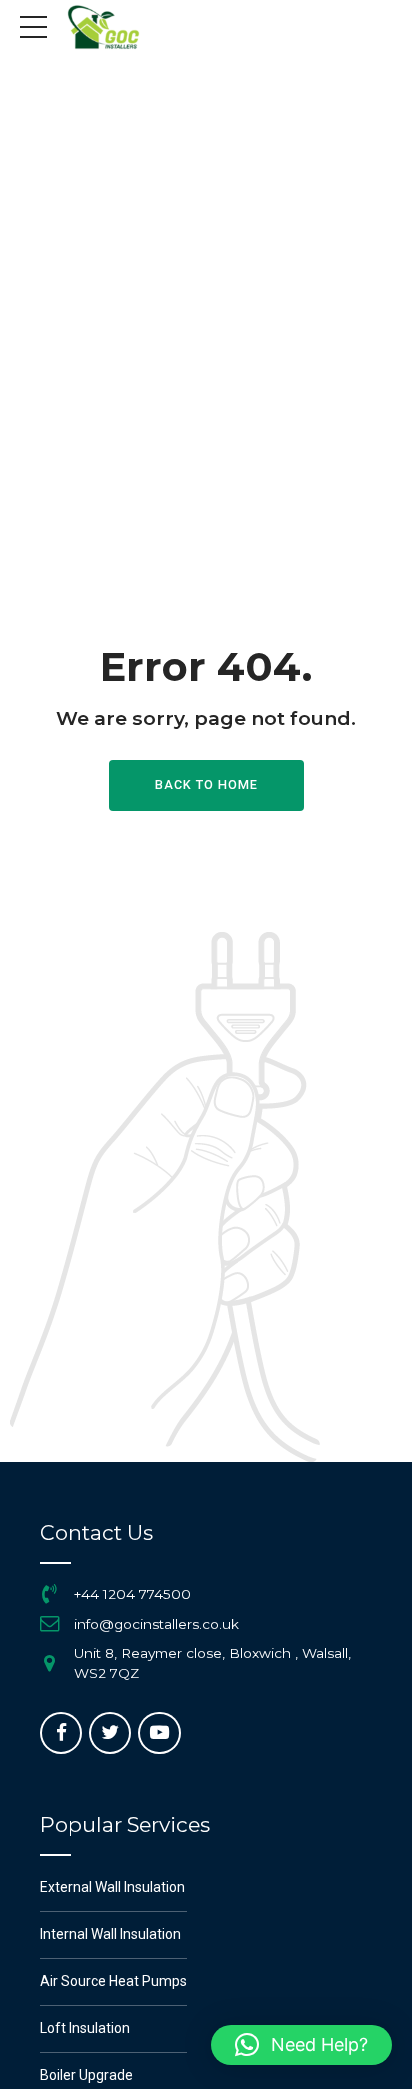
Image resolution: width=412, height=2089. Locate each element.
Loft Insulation (85, 2028)
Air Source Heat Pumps (113, 1981)
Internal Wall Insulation (110, 1934)
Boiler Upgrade (86, 2075)
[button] (301, 2045)
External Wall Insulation (112, 1887)
